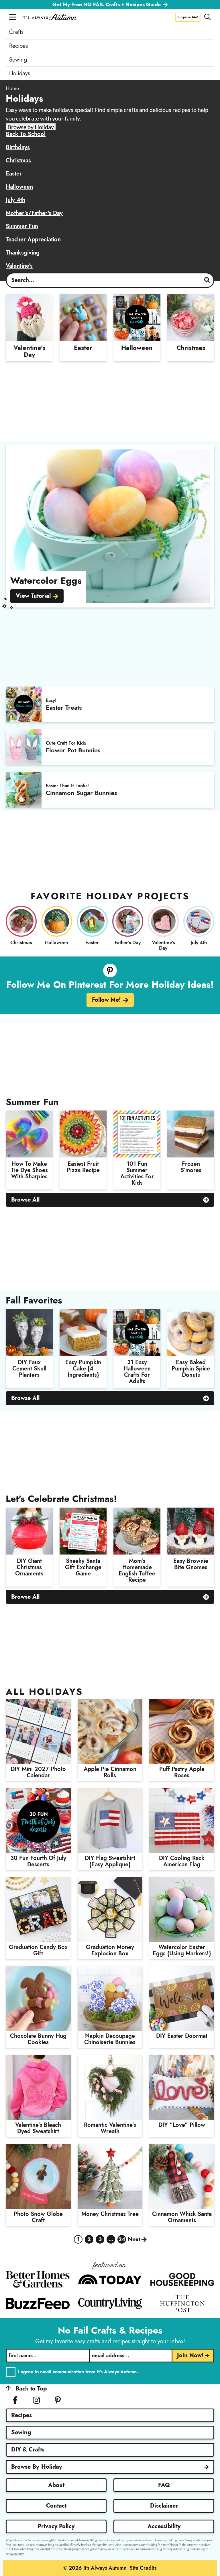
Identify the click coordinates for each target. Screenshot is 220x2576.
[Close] (213, 1225)
